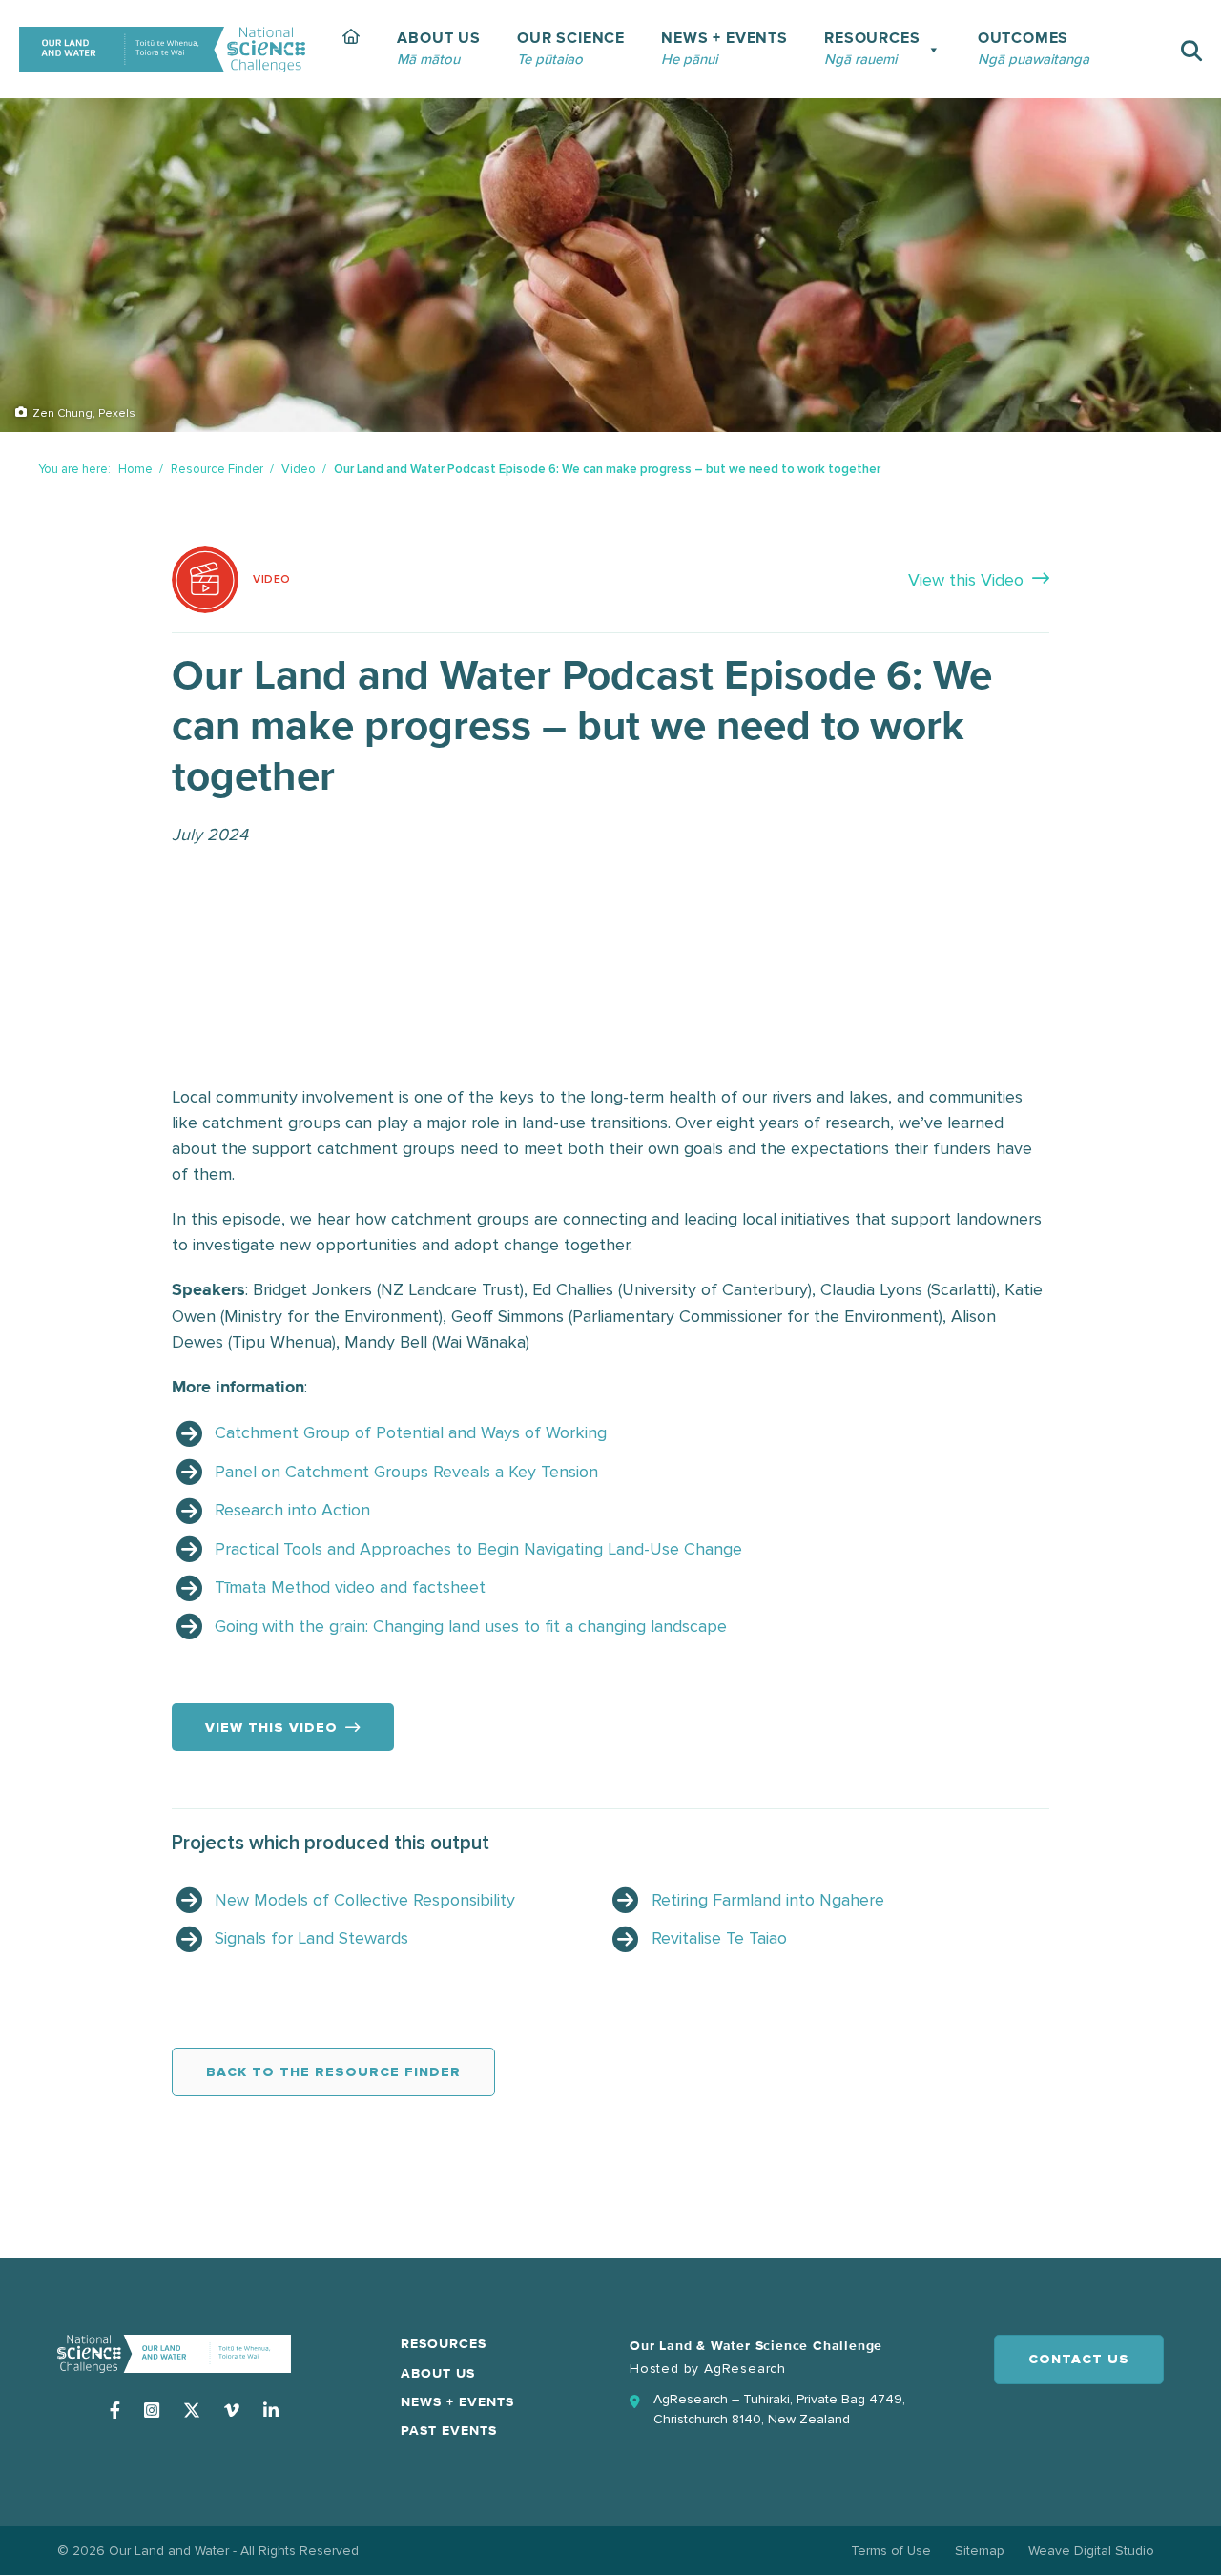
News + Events (457, 2402)
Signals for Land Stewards (311, 1938)
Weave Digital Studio (1091, 2551)
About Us (438, 2374)
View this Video (966, 580)
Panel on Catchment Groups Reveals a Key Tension (406, 1472)
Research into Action (292, 1510)
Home (135, 469)
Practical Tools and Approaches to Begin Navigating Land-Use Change (478, 1549)
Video (299, 469)
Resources (444, 2344)
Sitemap (980, 2551)
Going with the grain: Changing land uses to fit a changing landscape (471, 1626)
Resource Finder (217, 469)
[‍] (352, 49)
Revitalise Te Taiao (719, 1938)
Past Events (449, 2431)
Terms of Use (891, 2551)
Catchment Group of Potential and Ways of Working (411, 1432)
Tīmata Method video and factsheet (350, 1587)
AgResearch (745, 2369)
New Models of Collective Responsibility (365, 1900)
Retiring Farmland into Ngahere (768, 1900)
